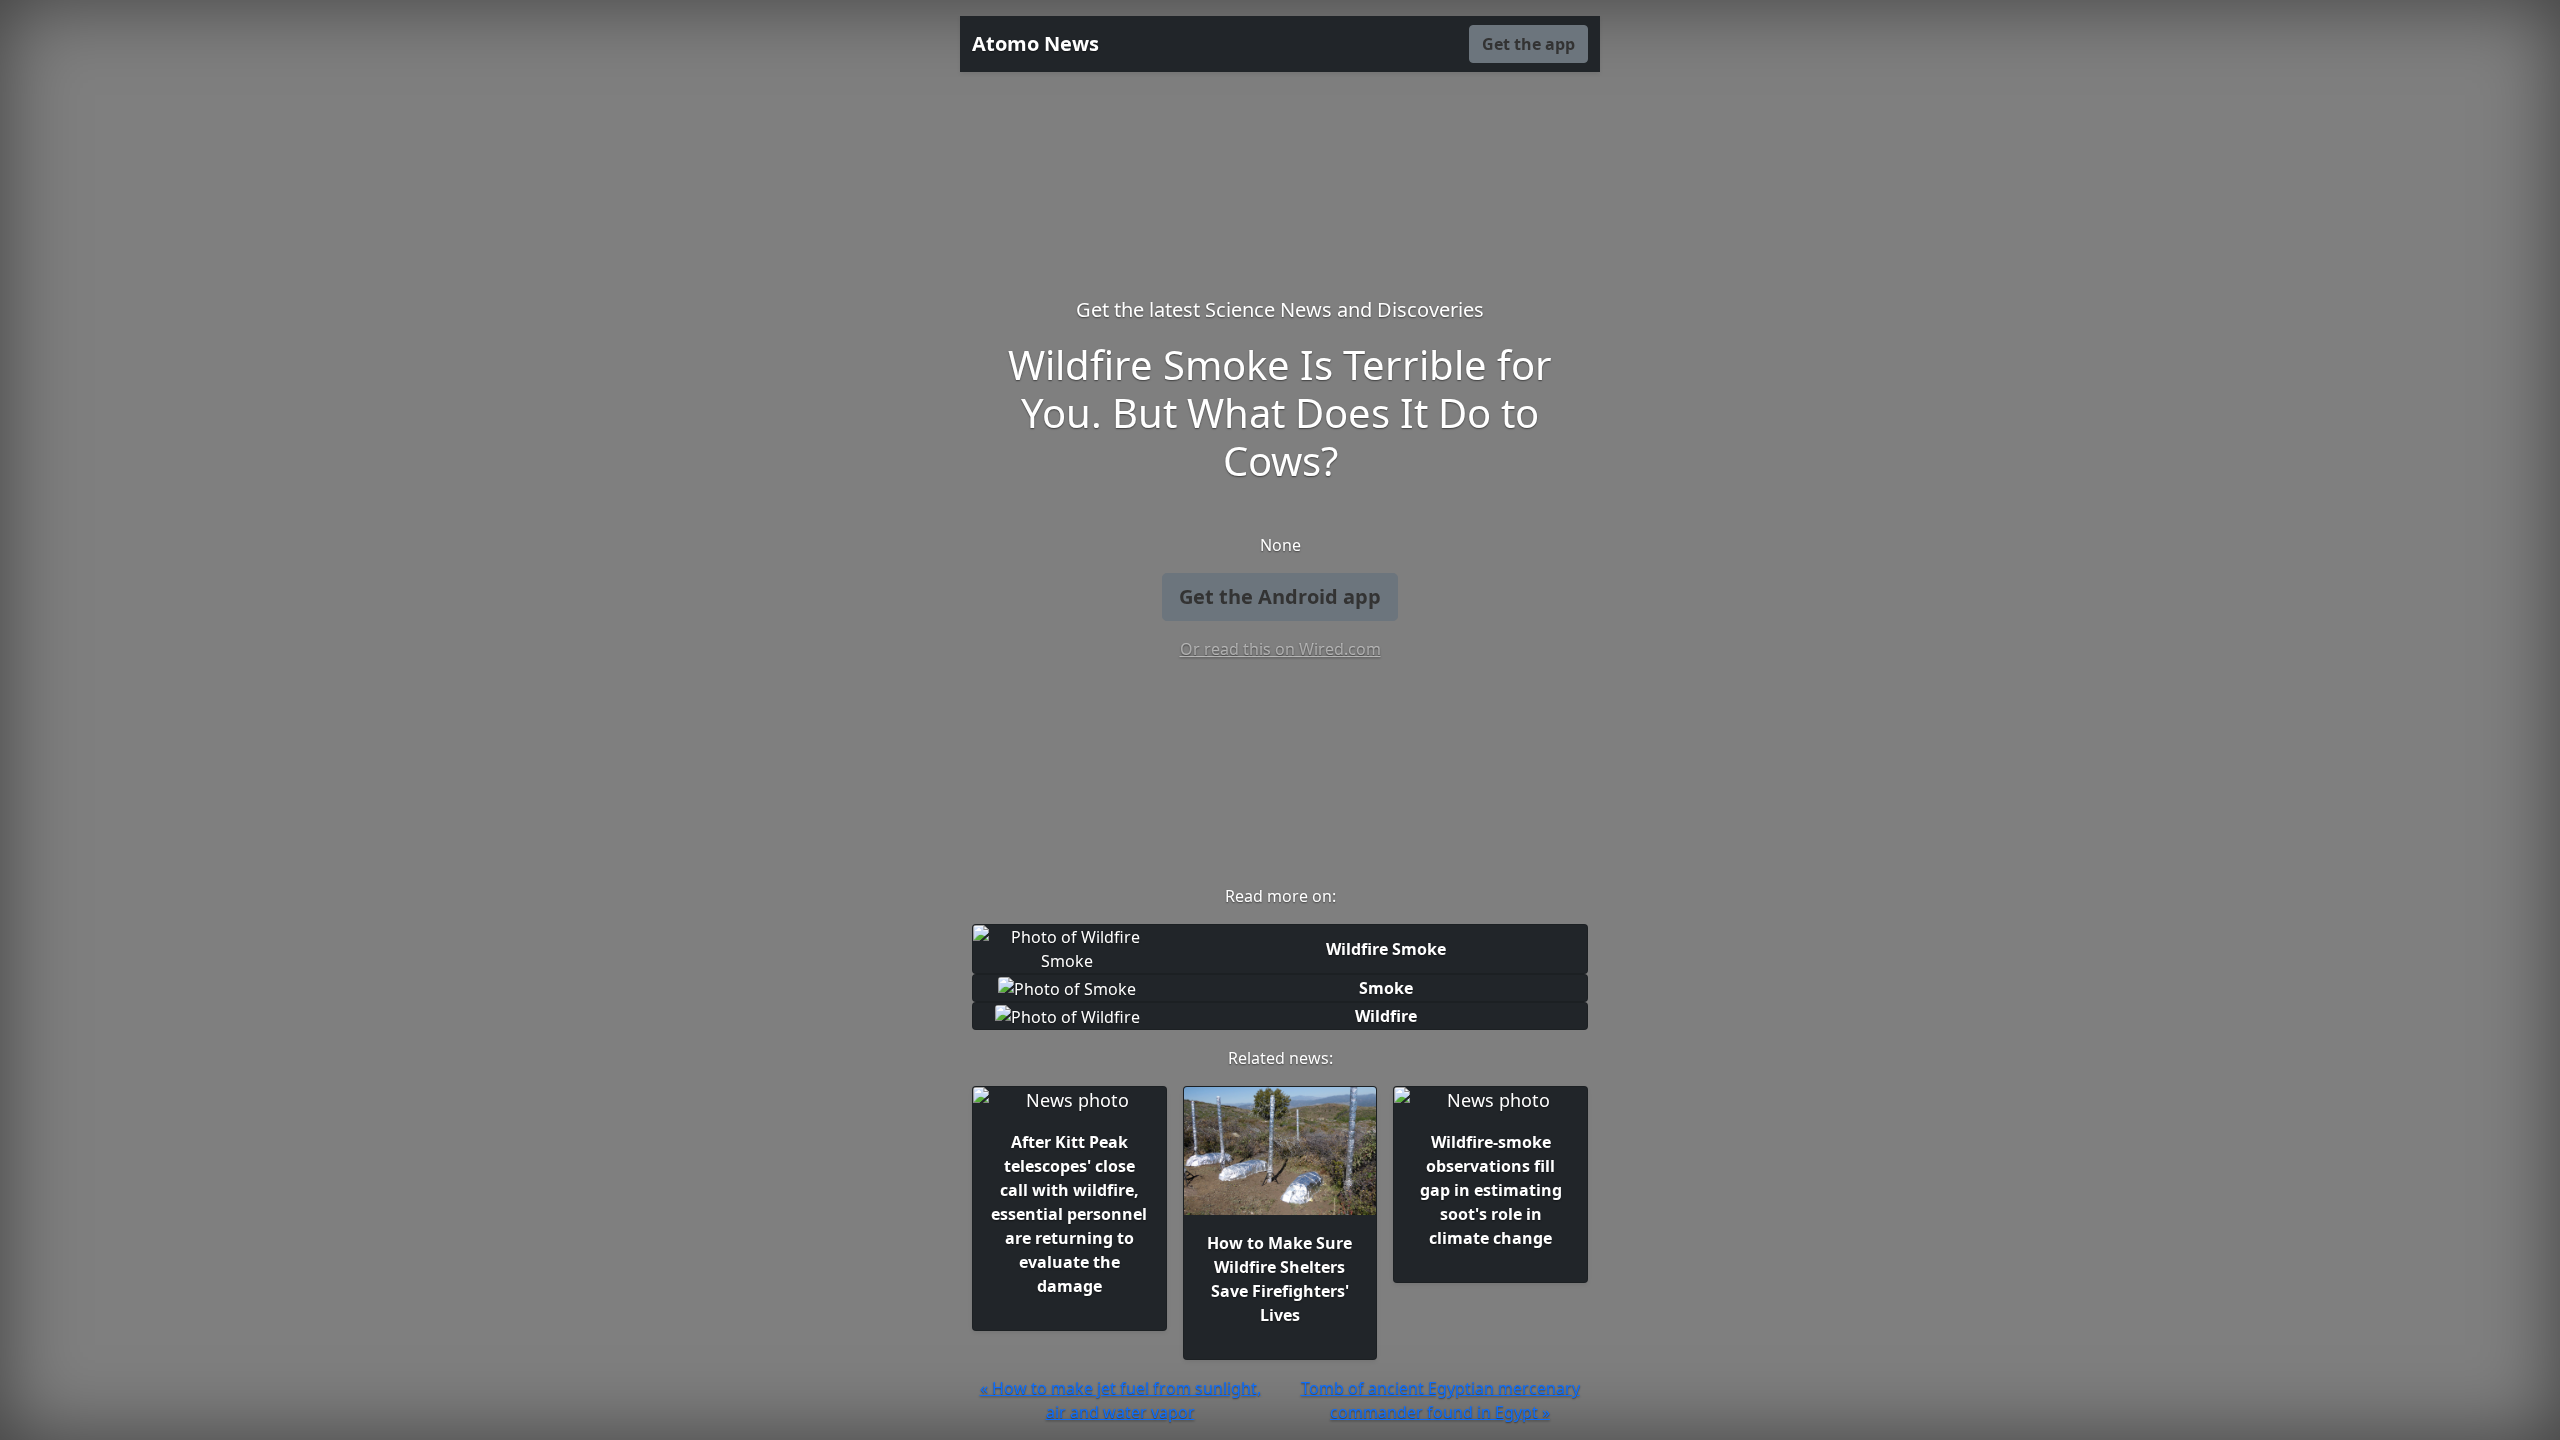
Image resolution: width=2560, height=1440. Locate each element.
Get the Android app (1280, 596)
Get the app (1528, 44)
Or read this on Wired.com (1280, 649)
